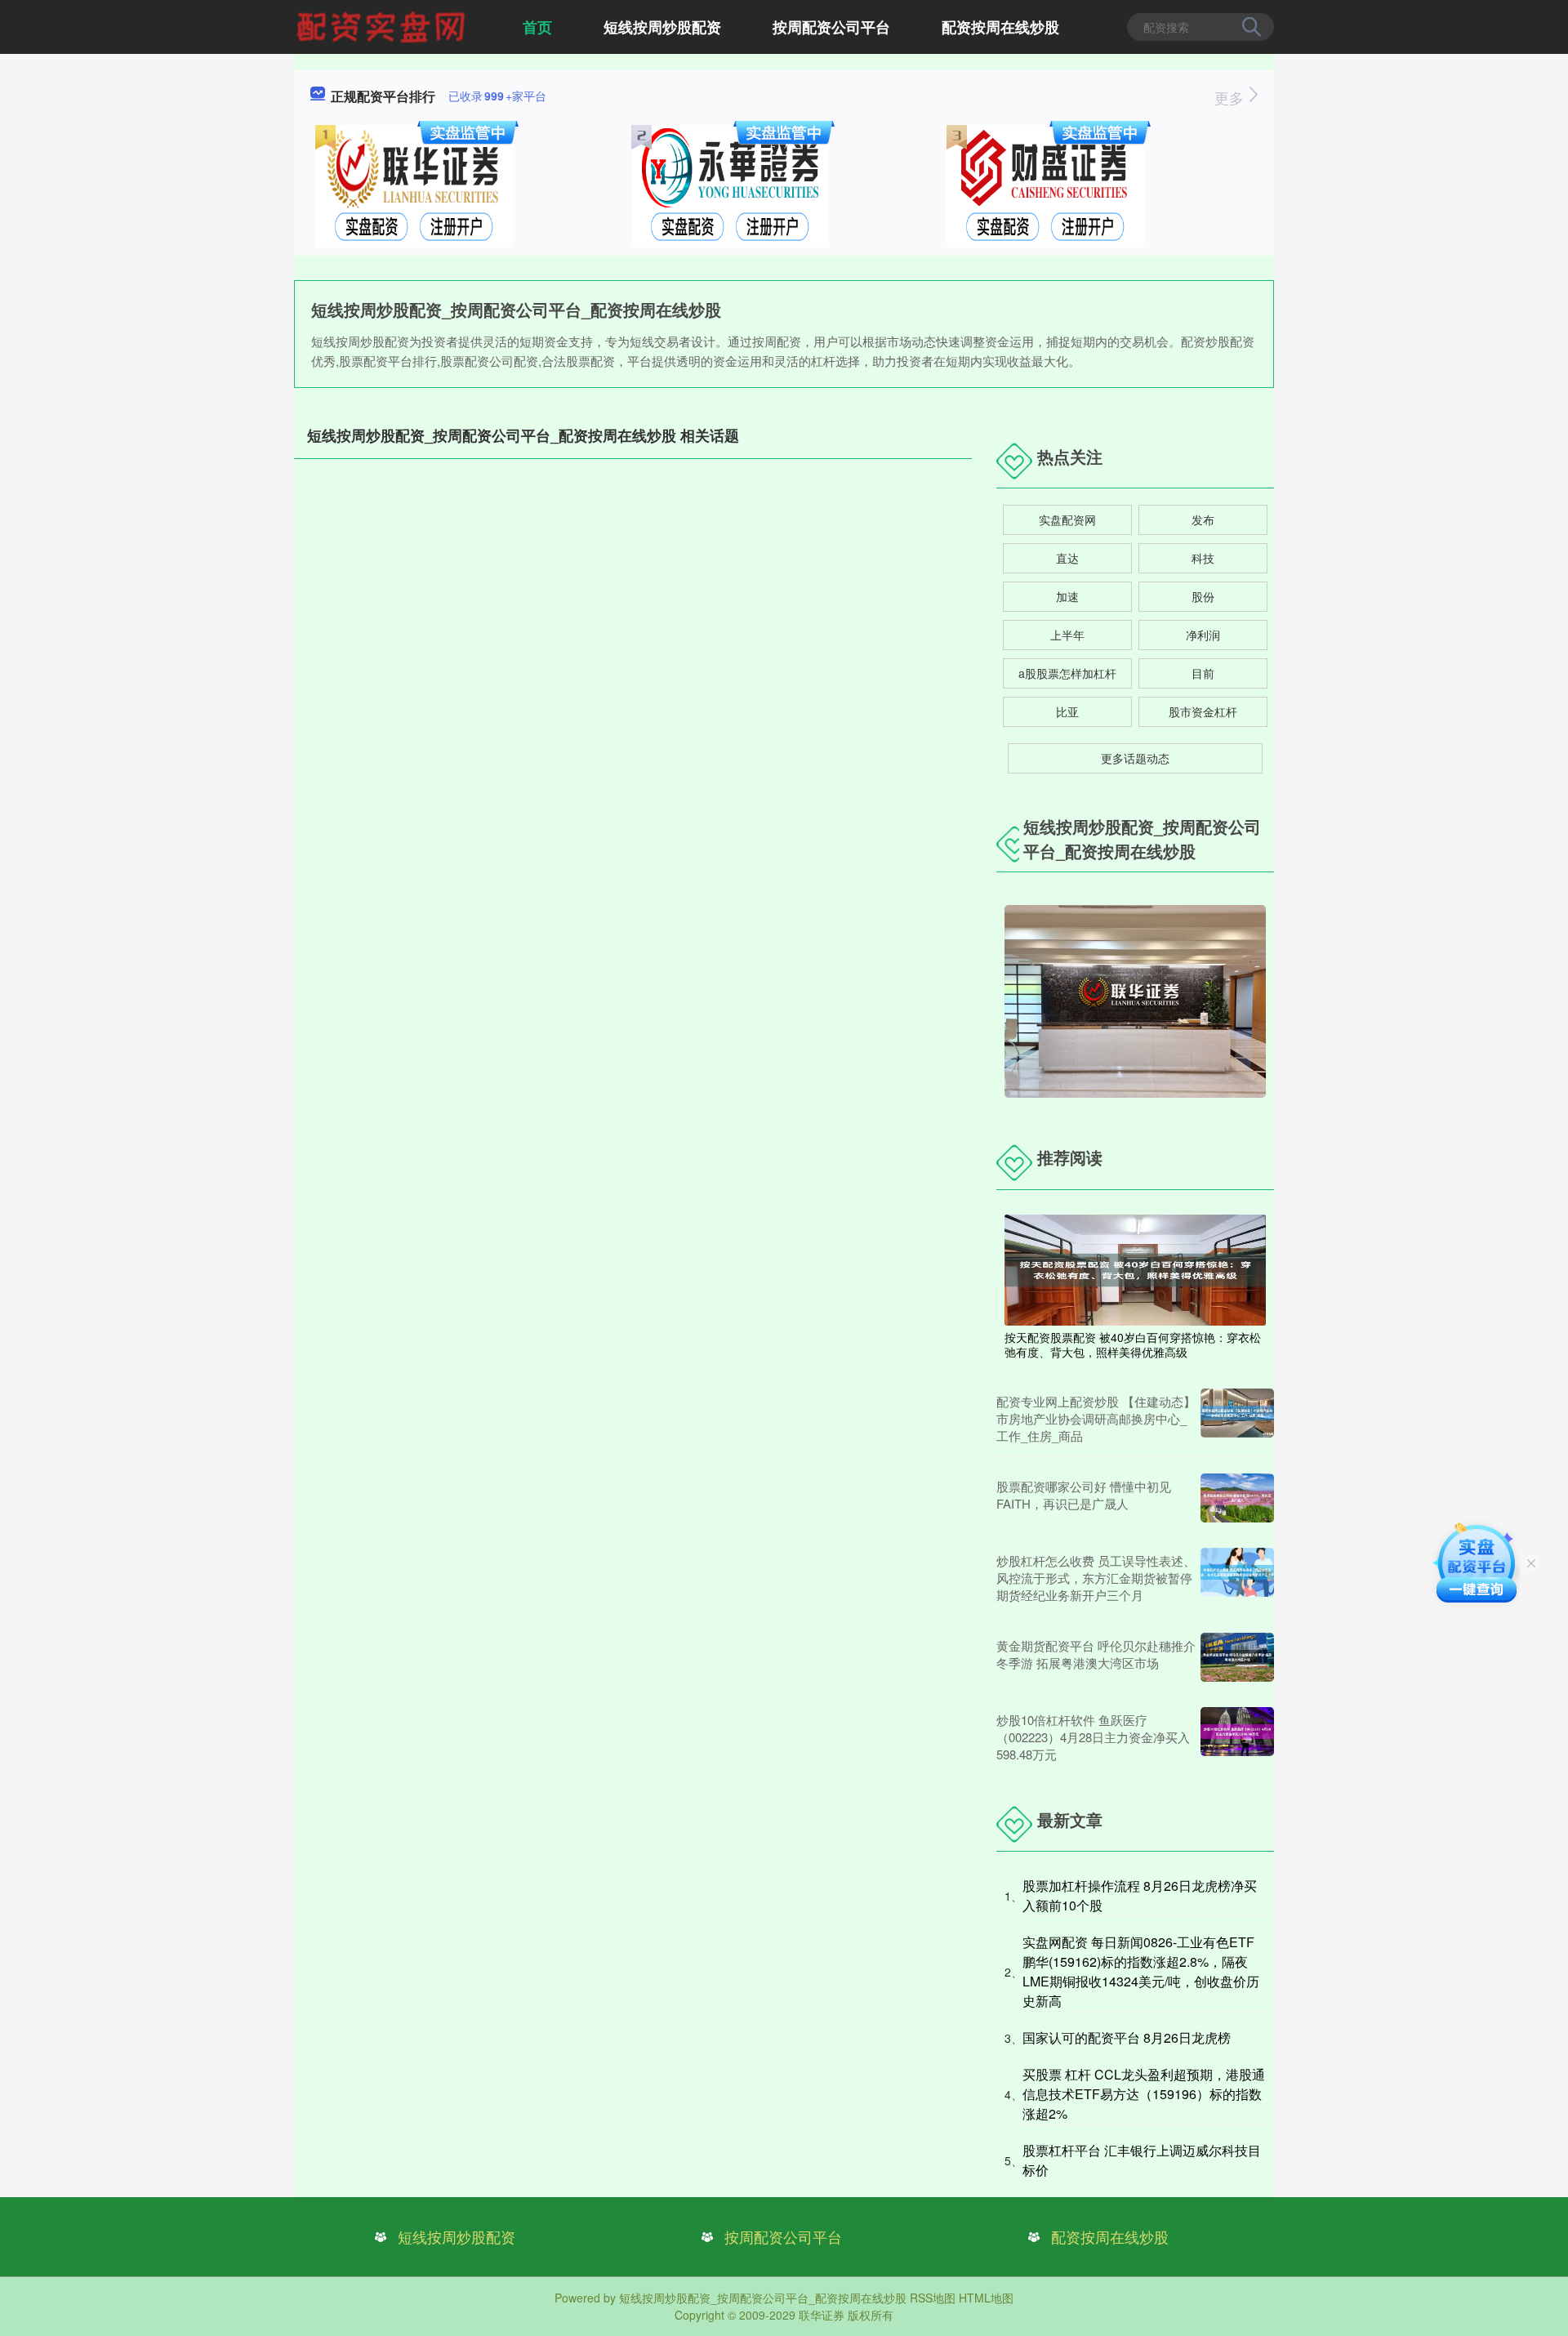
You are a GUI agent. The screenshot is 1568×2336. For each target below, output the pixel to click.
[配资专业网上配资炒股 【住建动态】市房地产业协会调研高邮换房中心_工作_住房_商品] (1237, 1418)
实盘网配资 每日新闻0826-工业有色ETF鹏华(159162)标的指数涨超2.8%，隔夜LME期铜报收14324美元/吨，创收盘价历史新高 (1141, 1971)
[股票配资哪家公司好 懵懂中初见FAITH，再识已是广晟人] (1237, 1498)
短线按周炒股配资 (662, 27)
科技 (1203, 558)
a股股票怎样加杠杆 (1067, 673)
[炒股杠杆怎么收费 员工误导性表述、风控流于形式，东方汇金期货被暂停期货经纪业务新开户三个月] (1237, 1578)
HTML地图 (986, 2298)
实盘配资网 (1067, 519)
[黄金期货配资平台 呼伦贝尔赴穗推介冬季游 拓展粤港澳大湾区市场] (1237, 1657)
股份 (1203, 596)
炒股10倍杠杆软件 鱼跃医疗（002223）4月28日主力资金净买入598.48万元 (1093, 1737)
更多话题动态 (1135, 758)
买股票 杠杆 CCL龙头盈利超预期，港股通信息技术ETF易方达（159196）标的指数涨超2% (1144, 2094)
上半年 (1067, 635)
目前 (1203, 673)
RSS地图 (933, 2298)
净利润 (1203, 635)
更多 (1231, 97)
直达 (1067, 558)
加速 (1067, 596)
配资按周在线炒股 (1000, 27)
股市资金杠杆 (1203, 711)
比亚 (1067, 711)
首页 (537, 27)
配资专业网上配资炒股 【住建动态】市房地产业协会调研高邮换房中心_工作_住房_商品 (1096, 1418)
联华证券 (822, 2315)
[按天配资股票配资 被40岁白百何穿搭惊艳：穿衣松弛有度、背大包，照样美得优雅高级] (1135, 1268)
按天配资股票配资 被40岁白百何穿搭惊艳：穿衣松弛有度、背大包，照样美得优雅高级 (1133, 1344)
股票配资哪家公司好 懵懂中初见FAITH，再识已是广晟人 (1084, 1495)
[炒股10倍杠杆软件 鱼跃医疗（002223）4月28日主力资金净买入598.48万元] (1237, 1737)
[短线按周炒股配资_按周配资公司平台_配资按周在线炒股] (383, 25)
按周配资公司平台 (831, 27)
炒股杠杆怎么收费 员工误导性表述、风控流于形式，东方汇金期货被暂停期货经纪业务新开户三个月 (1096, 1578)
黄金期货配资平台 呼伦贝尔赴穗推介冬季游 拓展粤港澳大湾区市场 (1096, 1654)
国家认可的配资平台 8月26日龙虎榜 (1127, 2037)
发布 (1203, 519)
